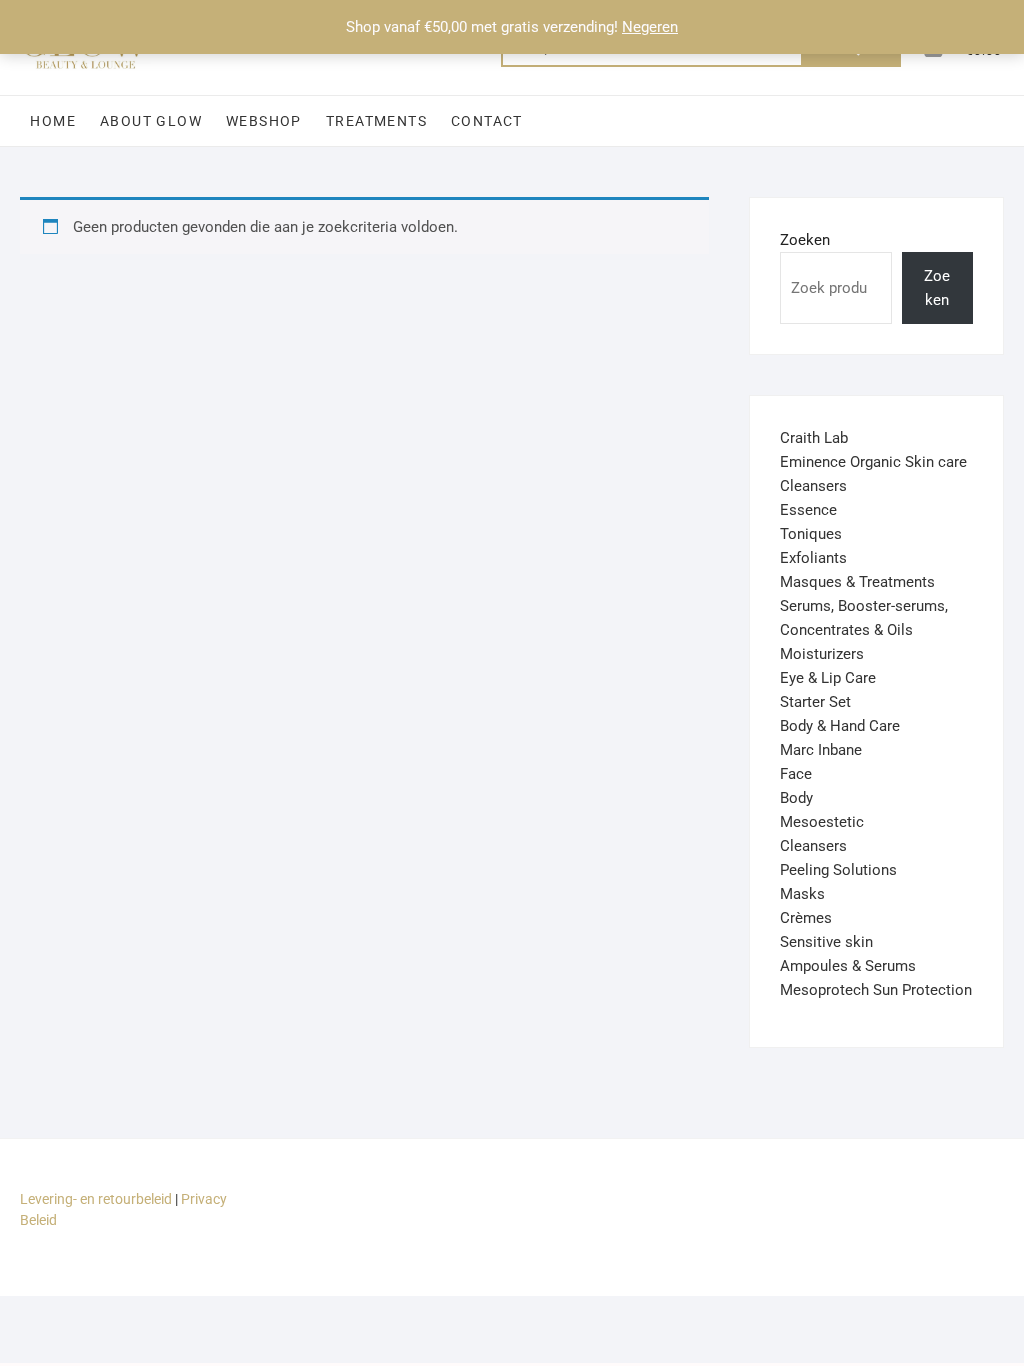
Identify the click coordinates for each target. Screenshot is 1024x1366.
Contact (487, 121)
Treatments (376, 121)
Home (53, 121)
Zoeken (805, 240)
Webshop (264, 121)
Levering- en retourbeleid (96, 1199)
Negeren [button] (650, 27)
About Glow (151, 121)
